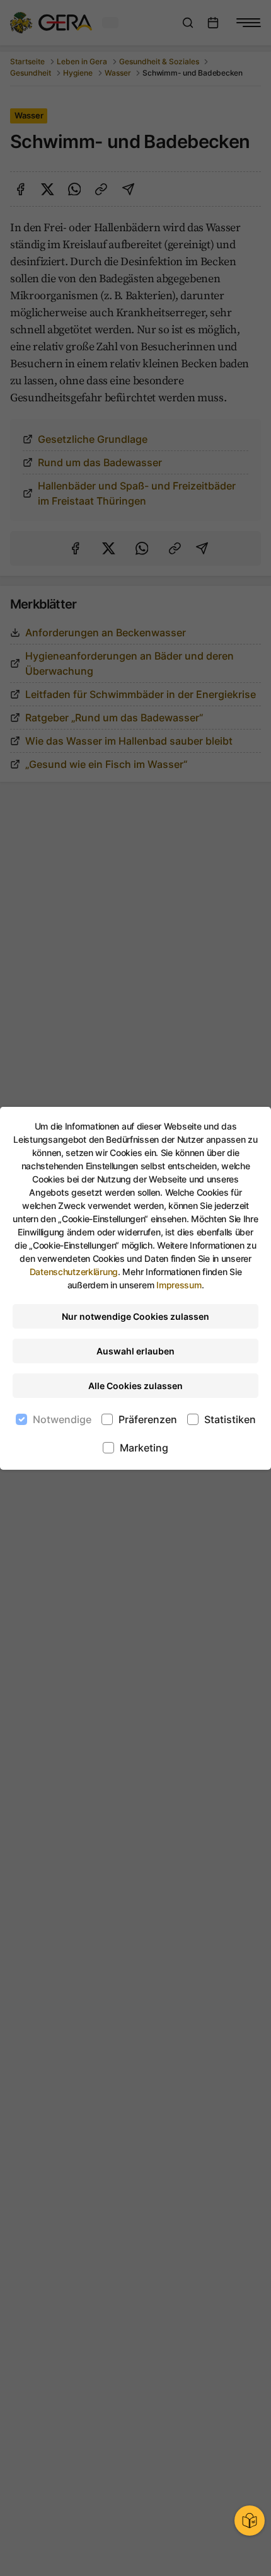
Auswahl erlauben (135, 1351)
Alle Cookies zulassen (135, 1386)
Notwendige (62, 1419)
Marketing (144, 1448)
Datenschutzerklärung (74, 1272)
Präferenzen (148, 1419)
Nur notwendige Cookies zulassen (135, 1316)
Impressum (179, 1285)
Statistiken (230, 1419)
